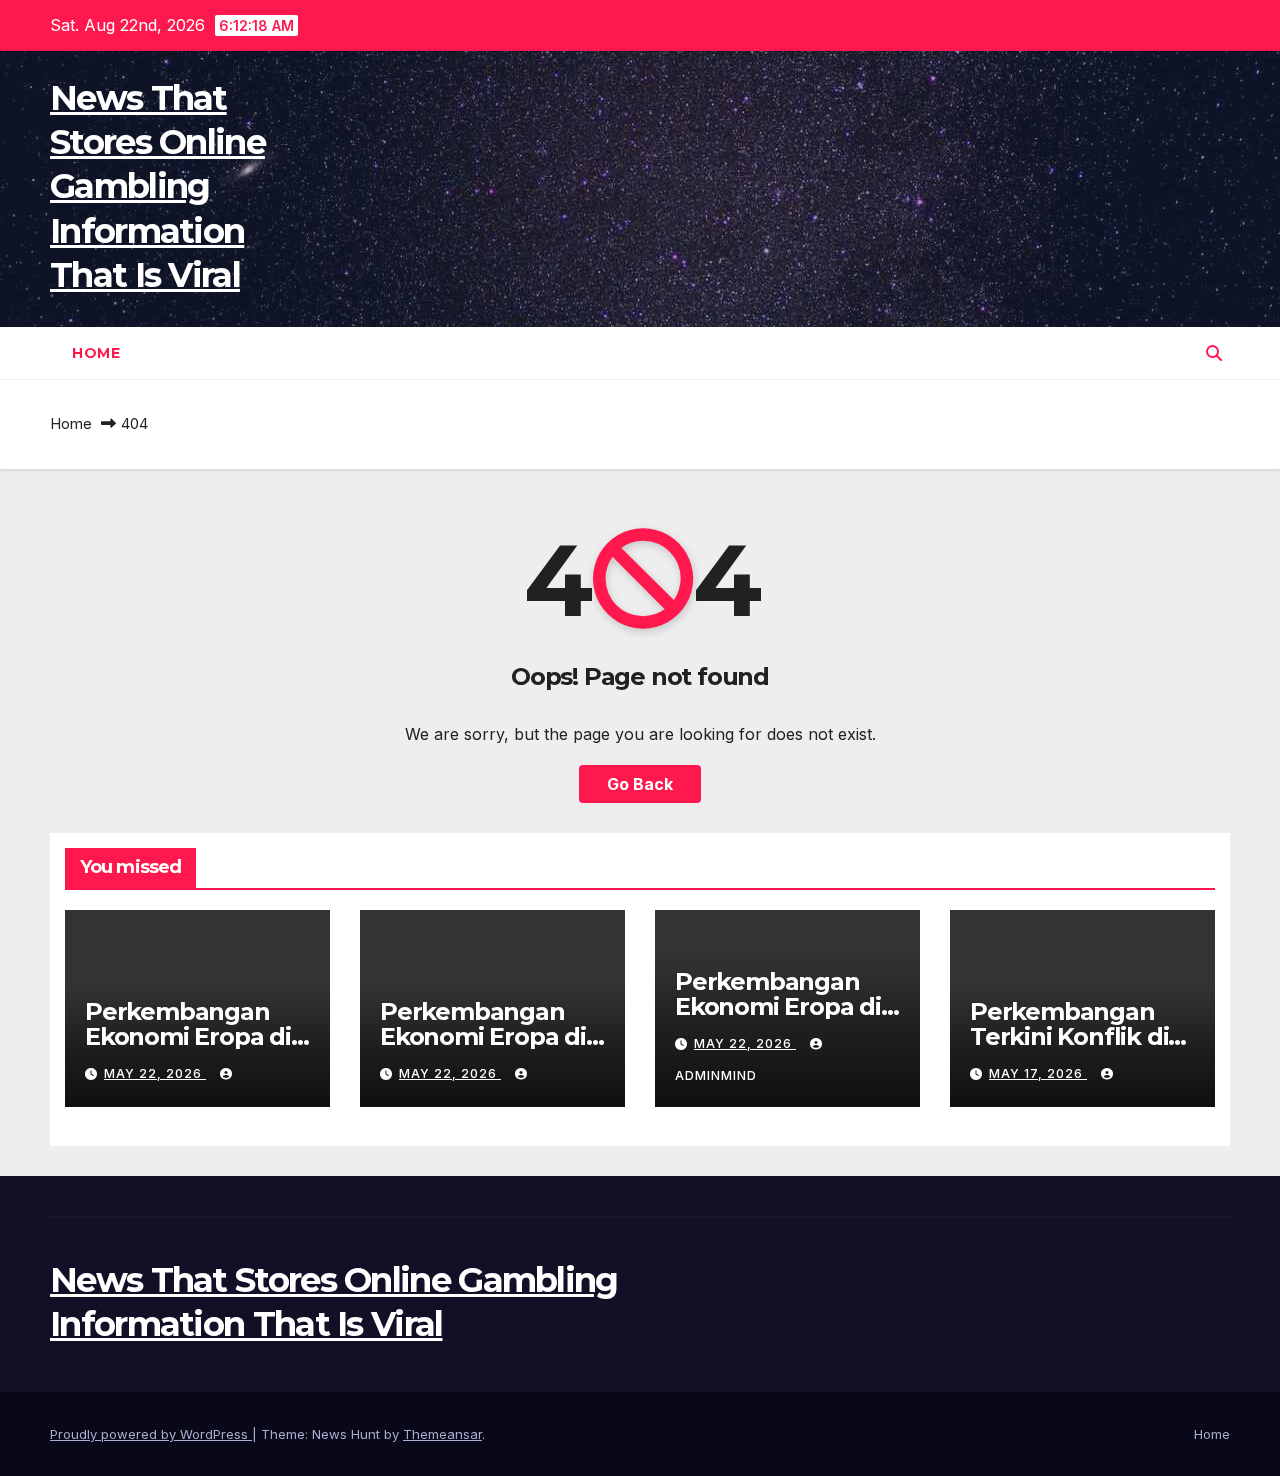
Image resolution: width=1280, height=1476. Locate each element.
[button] (1214, 353)
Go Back (640, 784)
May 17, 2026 (1038, 1073)
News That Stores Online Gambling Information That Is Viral (157, 186)
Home (96, 353)
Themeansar (442, 1434)
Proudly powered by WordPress (151, 1434)
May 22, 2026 (155, 1073)
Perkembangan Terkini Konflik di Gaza (1069, 1036)
